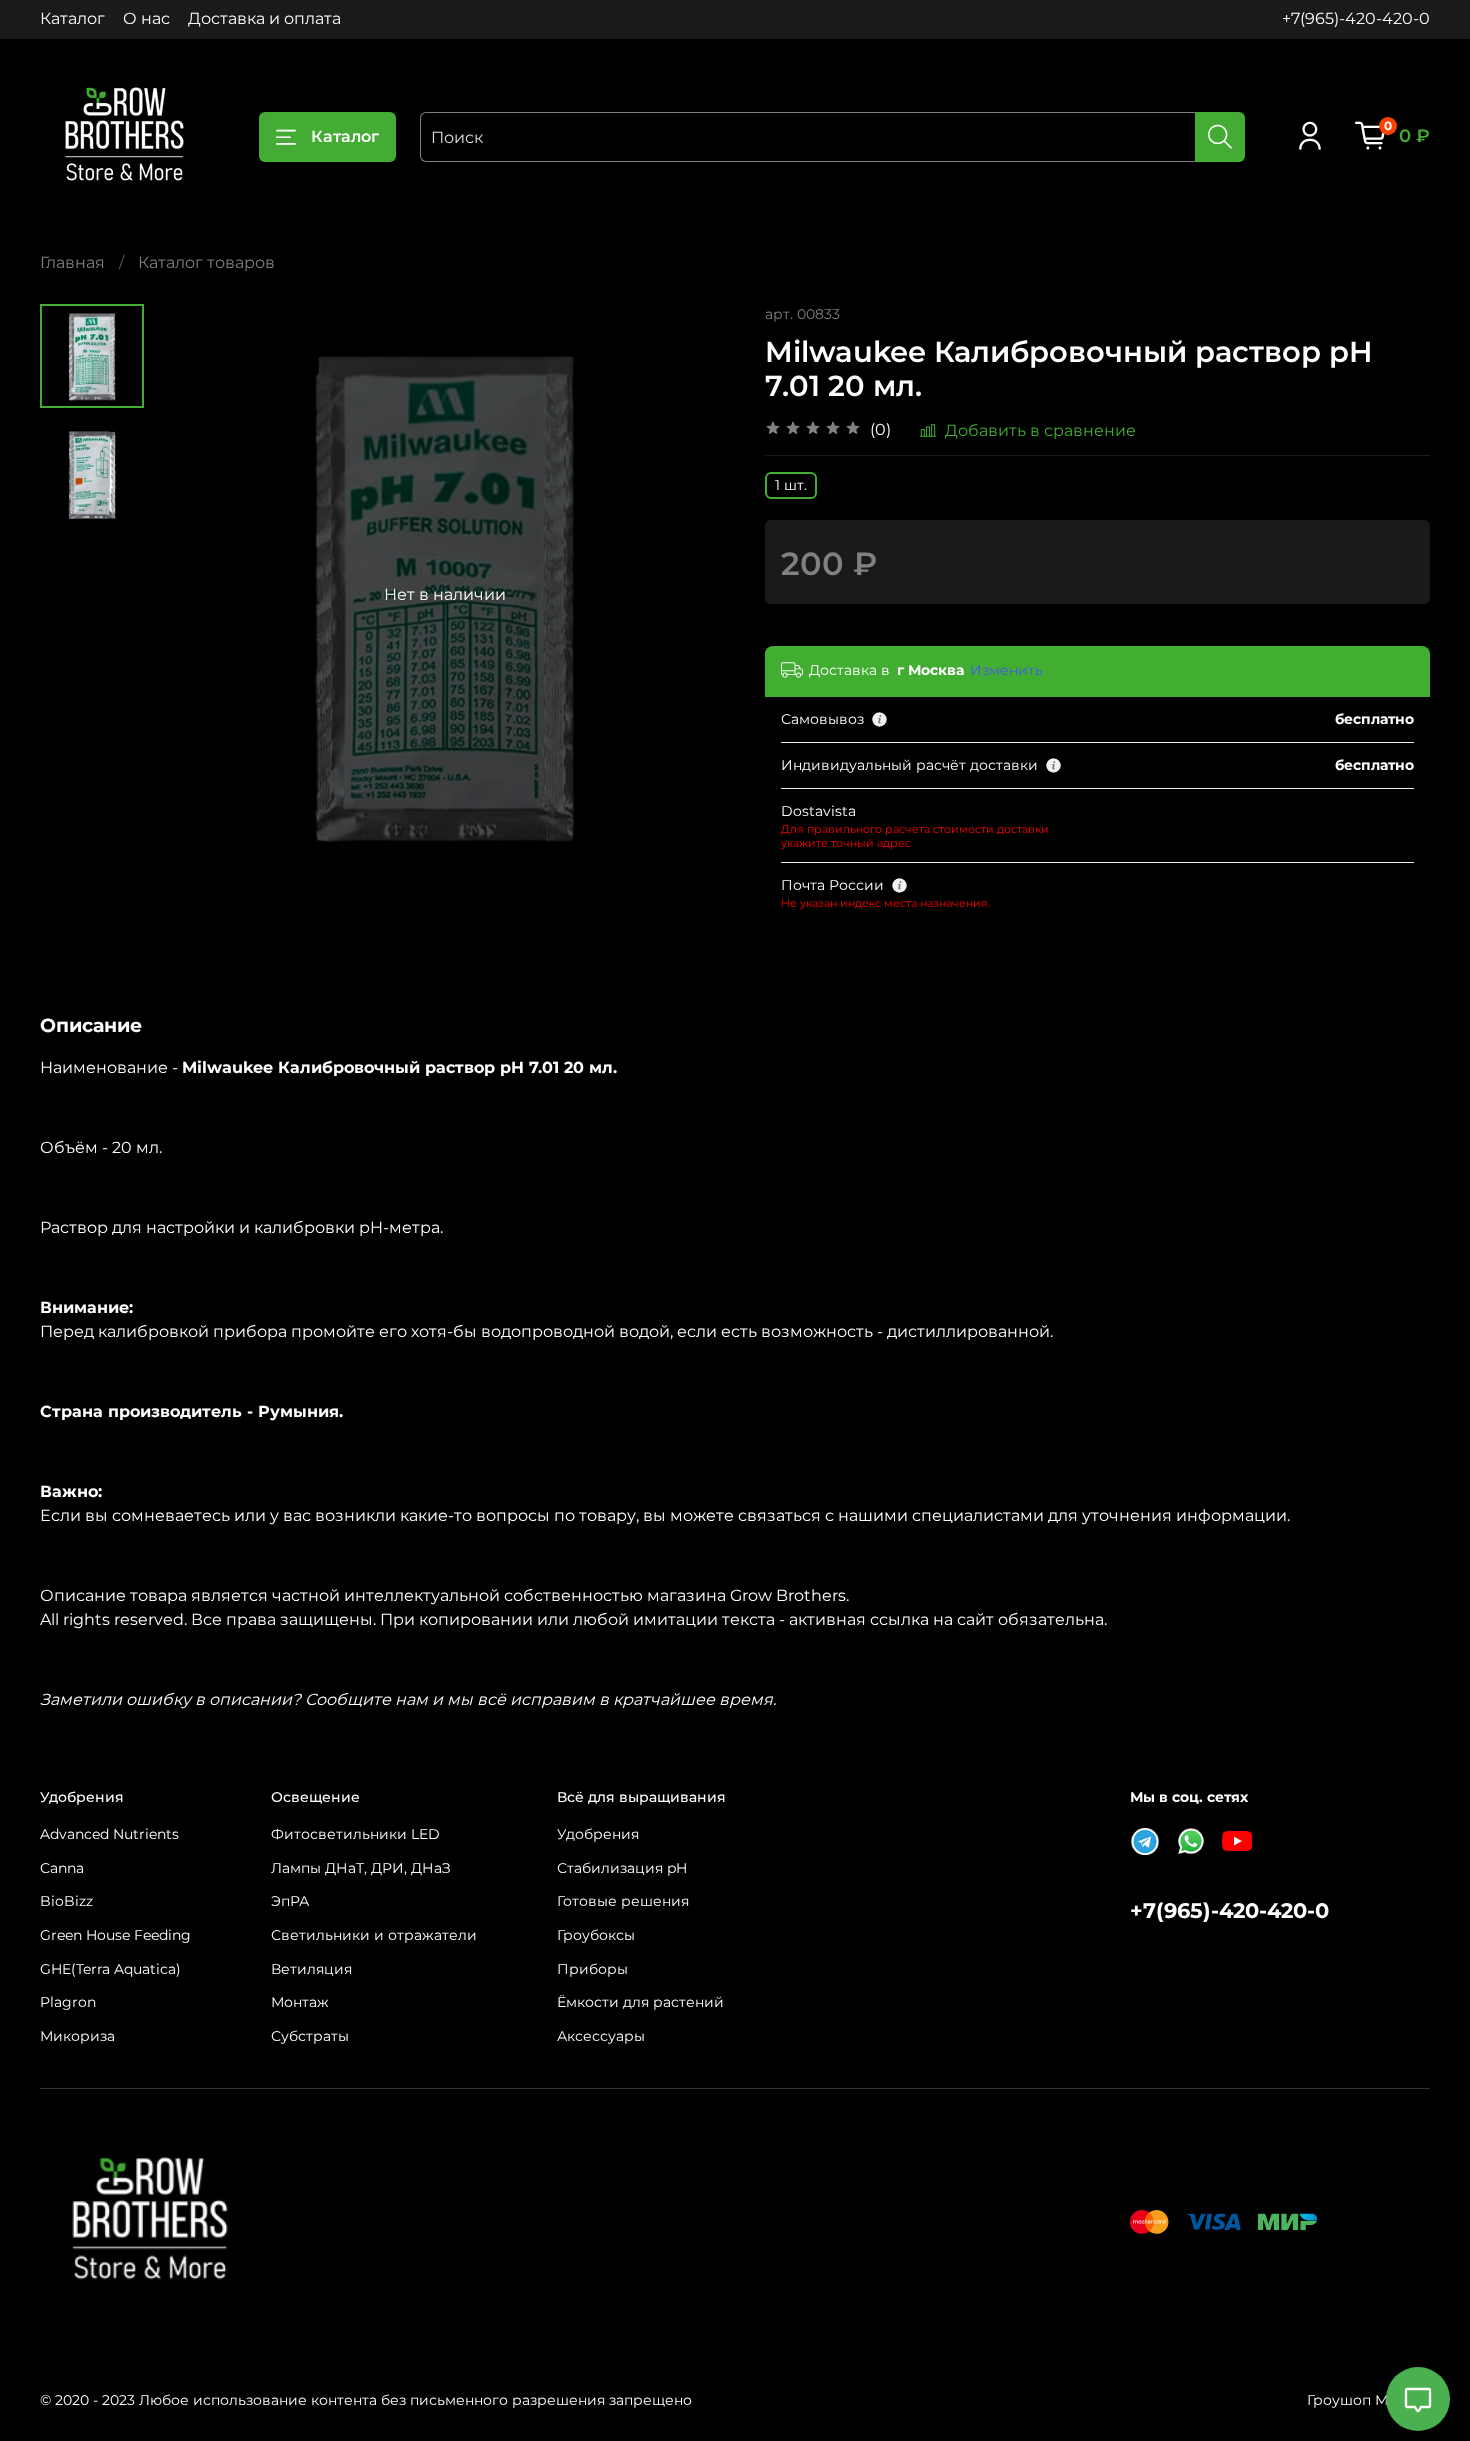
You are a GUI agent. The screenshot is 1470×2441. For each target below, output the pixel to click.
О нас (146, 18)
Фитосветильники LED (355, 1834)
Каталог (72, 18)
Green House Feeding (115, 1935)
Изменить (1006, 670)
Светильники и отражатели (374, 1935)
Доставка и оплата (264, 18)
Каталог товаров (206, 262)
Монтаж (300, 2002)
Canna (62, 1868)
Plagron (68, 2002)
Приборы (592, 1969)
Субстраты (310, 2036)
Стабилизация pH (622, 1868)
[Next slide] (695, 595)
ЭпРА (290, 1901)
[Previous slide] (194, 595)
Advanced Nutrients (109, 1834)
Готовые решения (623, 1901)
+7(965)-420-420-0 (1356, 18)
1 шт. (791, 485)
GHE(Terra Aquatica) (110, 1969)
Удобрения (598, 1834)
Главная (72, 262)
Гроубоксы (596, 1935)
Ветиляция (311, 1969)
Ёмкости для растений (640, 2002)
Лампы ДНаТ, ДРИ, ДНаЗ (361, 1868)
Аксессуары (601, 2036)
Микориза (77, 2036)
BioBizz (66, 1901)
